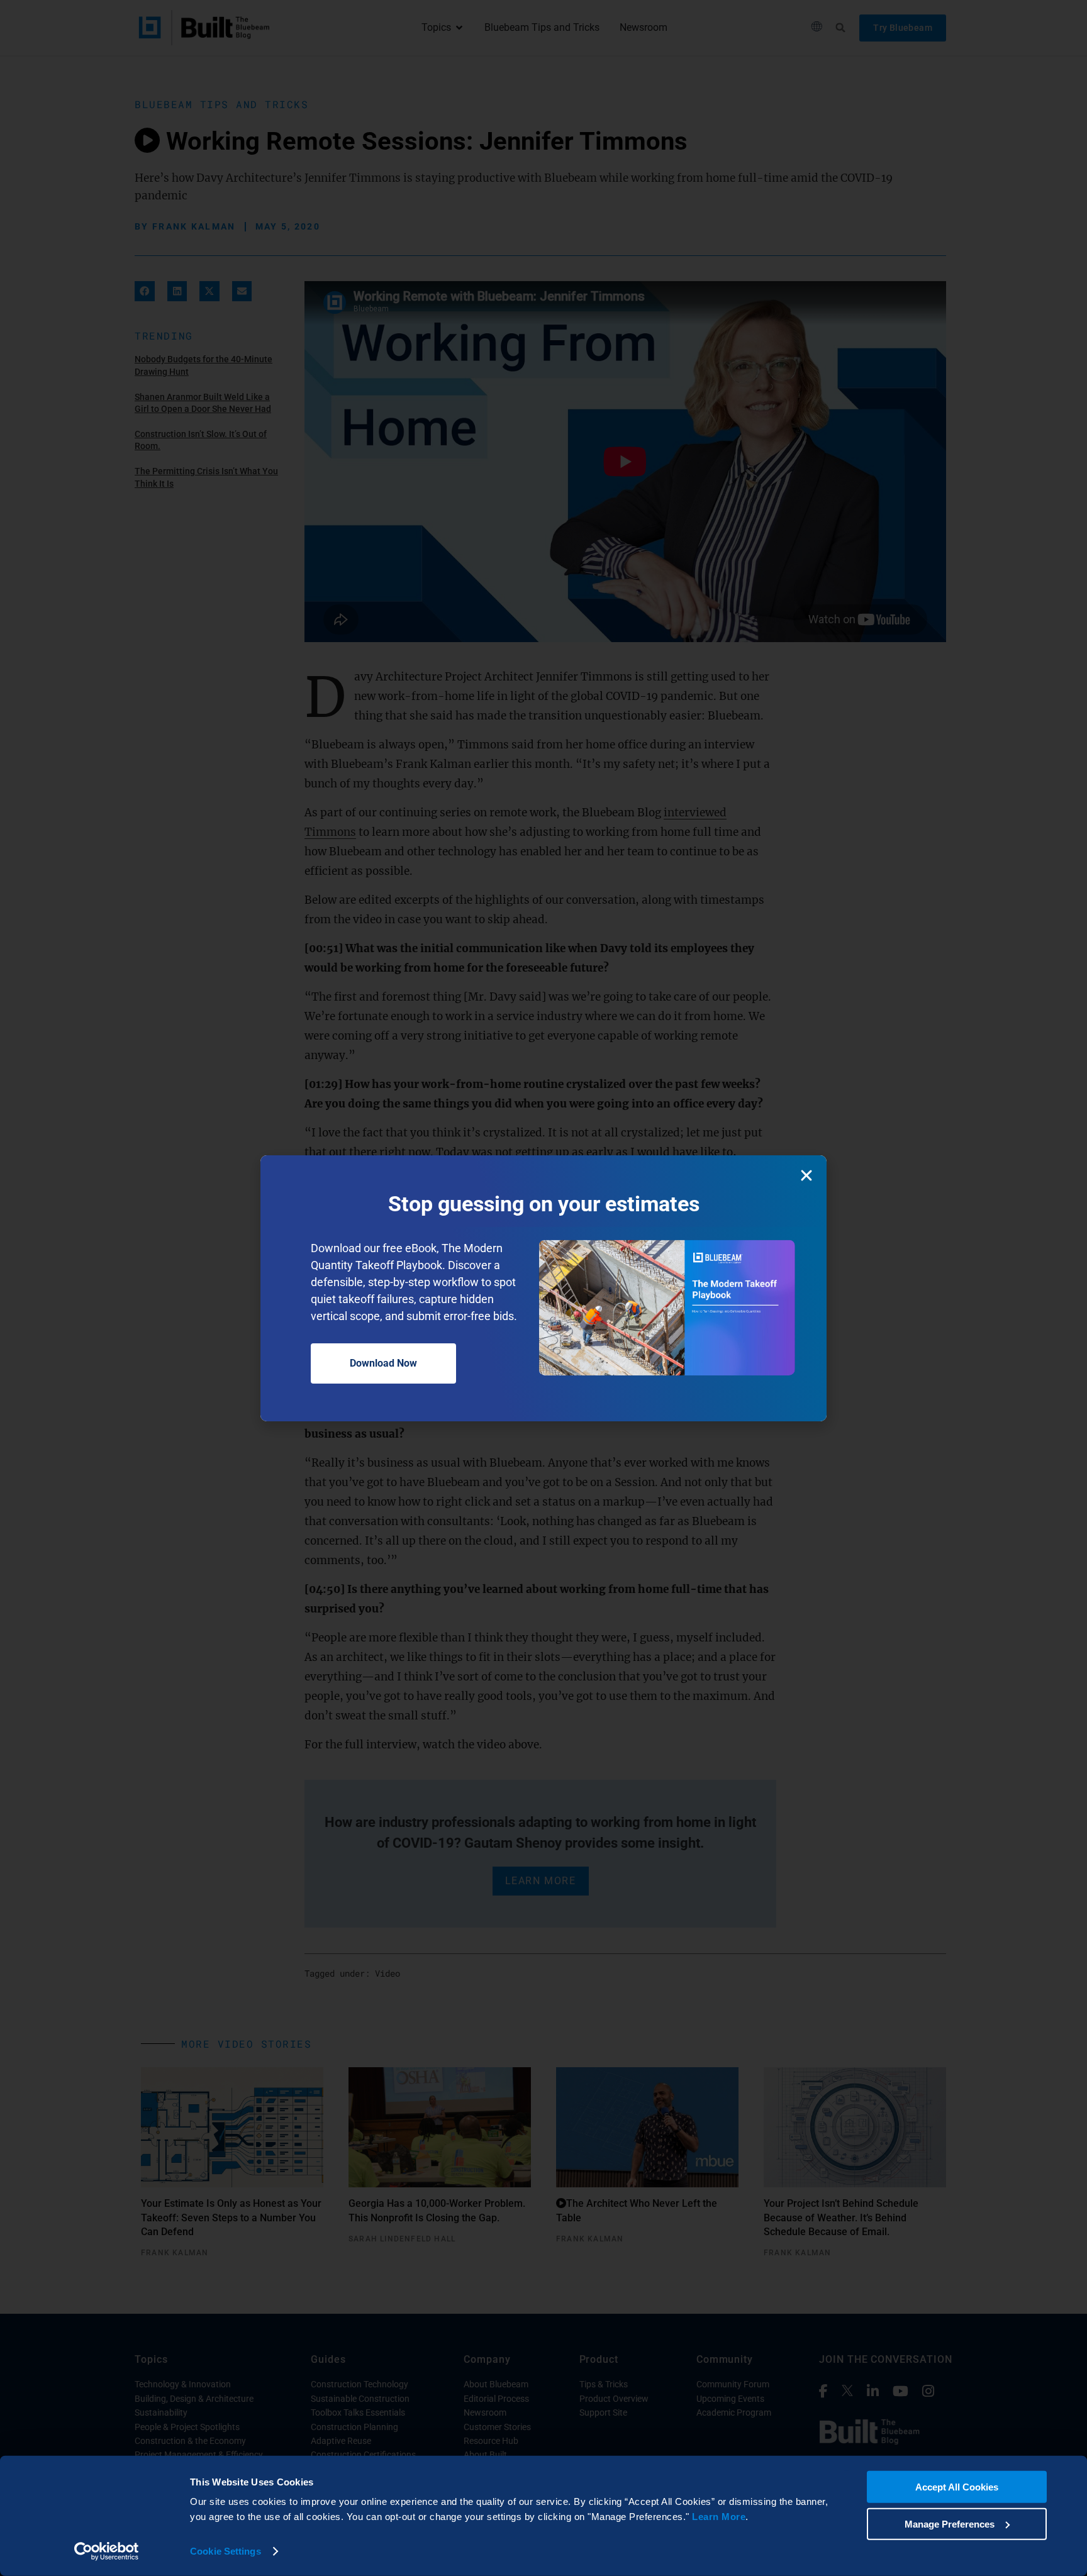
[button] (806, 1175)
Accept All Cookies (957, 2487)
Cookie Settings (226, 2551)
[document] (543, 1288)
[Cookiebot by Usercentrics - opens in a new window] (107, 2551)
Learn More (719, 2517)
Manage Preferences (950, 2523)
